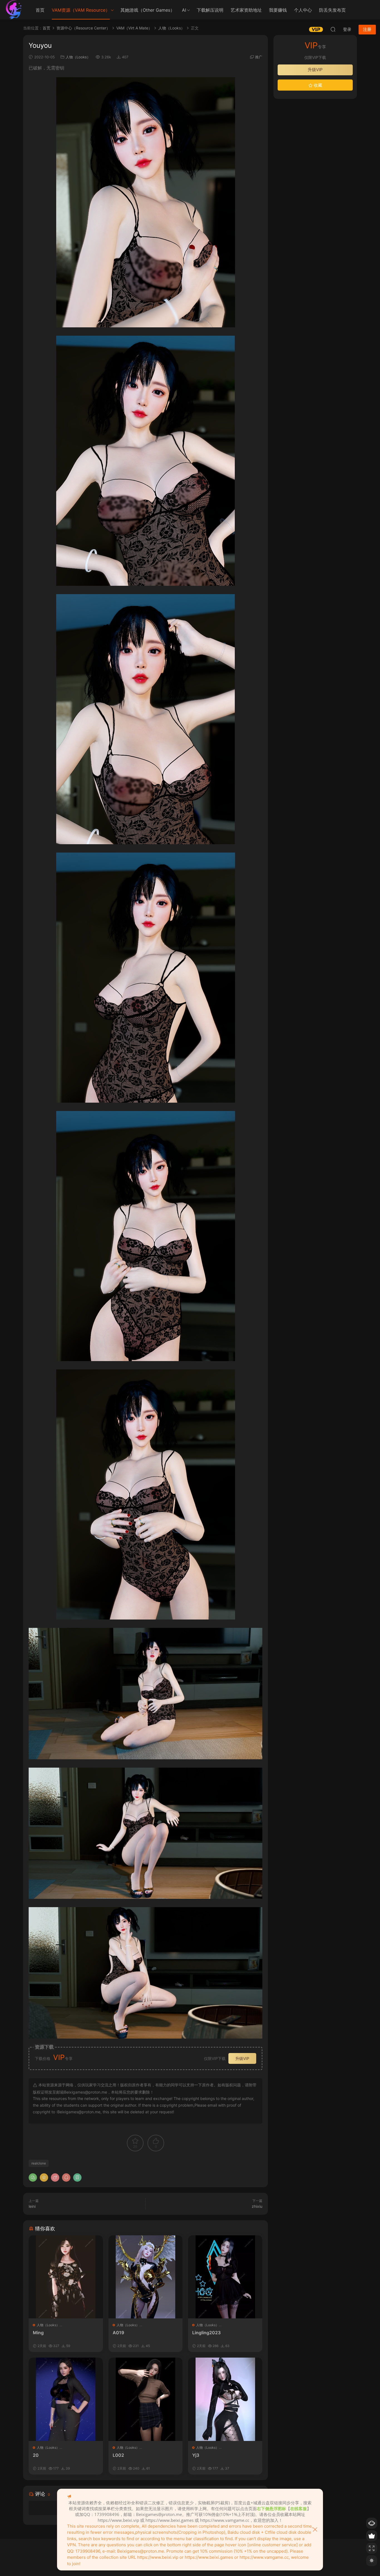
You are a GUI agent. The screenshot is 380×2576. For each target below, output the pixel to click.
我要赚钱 (278, 10)
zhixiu (257, 2206)
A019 (118, 2333)
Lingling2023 (206, 2333)
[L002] (146, 2399)
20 (36, 2455)
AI (184, 10)
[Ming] (66, 2277)
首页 (40, 10)
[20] (66, 2399)
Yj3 (196, 2455)
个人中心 (303, 10)
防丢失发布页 (332, 10)
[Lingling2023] (225, 2277)
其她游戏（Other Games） (148, 10)
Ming (38, 2333)
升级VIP (242, 2058)
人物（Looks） (78, 57)
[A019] (146, 2277)
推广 (259, 57)
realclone (39, 2163)
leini (32, 2206)
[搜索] (333, 29)
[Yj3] (225, 2399)
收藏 (317, 85)
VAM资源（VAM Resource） (81, 10)
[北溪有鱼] (14, 10)
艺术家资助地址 (246, 10)
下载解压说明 (210, 10)
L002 (118, 2455)
